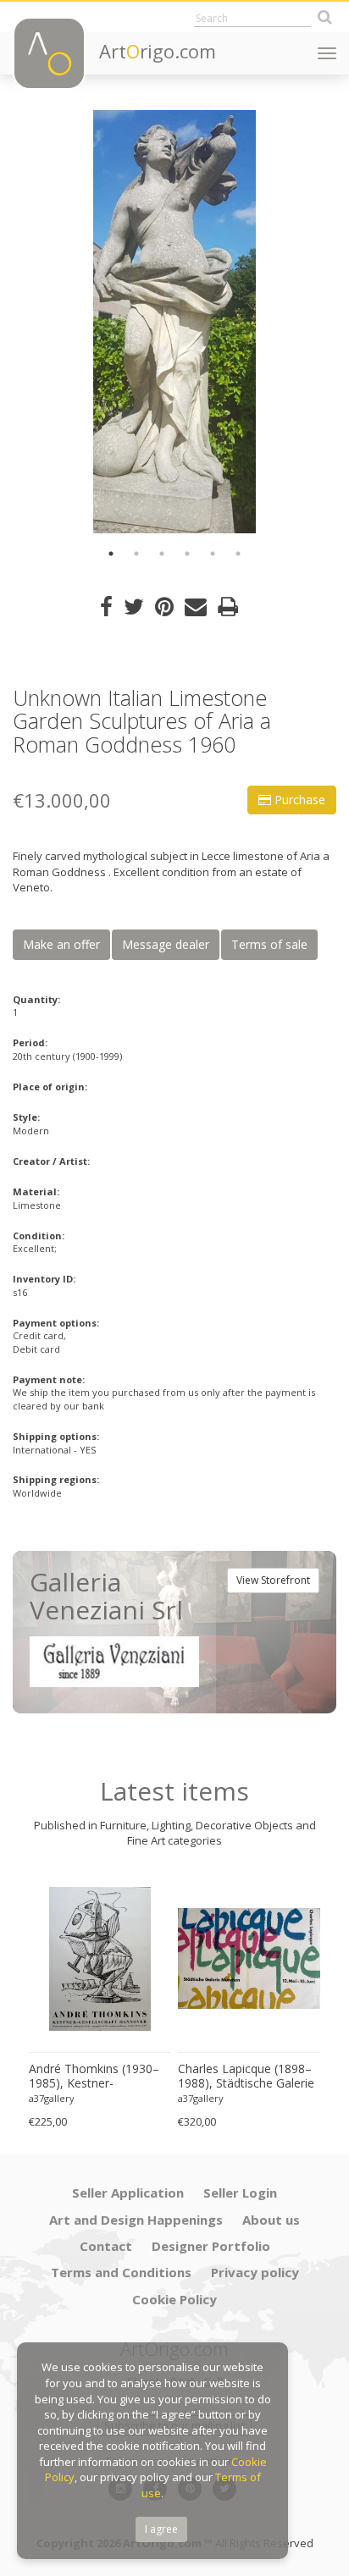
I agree (161, 2529)
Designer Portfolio (211, 2246)
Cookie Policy (174, 2299)
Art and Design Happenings (136, 2220)
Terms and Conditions (121, 2272)
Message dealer (166, 944)
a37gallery (52, 2098)
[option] (174, 322)
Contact (106, 2246)
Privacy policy (255, 2272)
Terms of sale (269, 944)
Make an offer (61, 944)
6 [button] (238, 554)
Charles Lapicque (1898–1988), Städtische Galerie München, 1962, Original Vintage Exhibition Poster (246, 2077)
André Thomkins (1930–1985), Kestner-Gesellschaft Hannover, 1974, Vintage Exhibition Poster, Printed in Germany (94, 2077)
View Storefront (273, 1580)
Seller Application (128, 2193)
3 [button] (162, 554)
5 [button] (213, 554)
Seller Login (240, 2193)
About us (271, 2220)
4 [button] (187, 554)
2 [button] (136, 554)
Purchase (298, 800)
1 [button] (111, 554)
